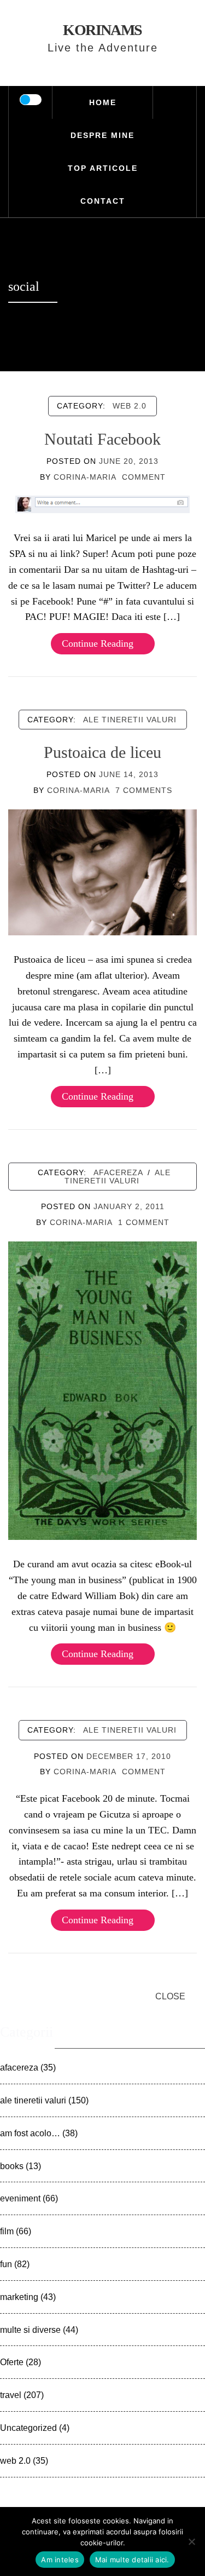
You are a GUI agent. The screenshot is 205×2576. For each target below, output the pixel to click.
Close (170, 1996)
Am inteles (60, 2560)
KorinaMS (102, 30)
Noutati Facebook (102, 439)
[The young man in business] (102, 1390)
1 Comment (144, 1222)
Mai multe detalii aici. (132, 2560)
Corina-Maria (85, 477)
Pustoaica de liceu (102, 752)
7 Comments (144, 790)
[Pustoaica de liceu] (102, 871)
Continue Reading (98, 643)
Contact (103, 201)
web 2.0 (130, 406)
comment (144, 477)
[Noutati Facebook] (103, 504)
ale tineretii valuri (130, 720)
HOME (103, 102)
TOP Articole (103, 168)
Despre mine (102, 135)
